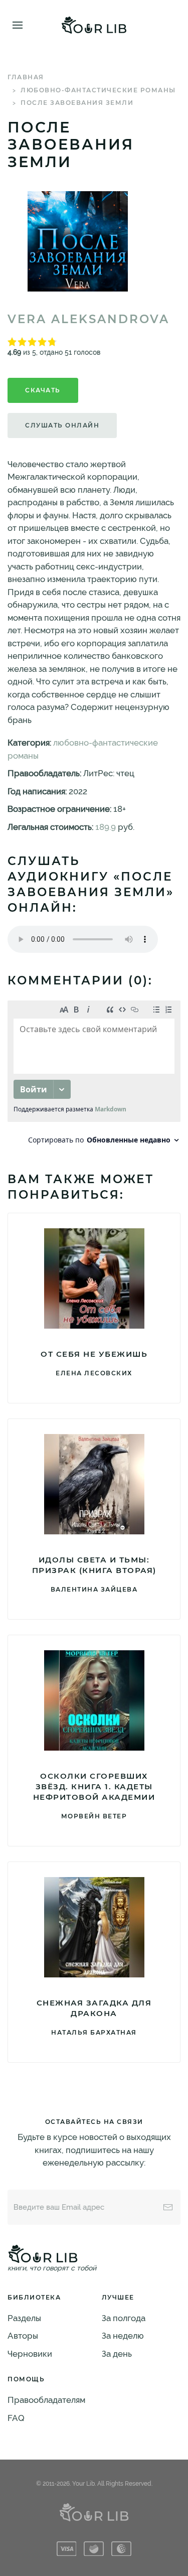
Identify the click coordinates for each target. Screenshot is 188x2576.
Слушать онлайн (62, 425)
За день (117, 2354)
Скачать (43, 390)
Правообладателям (46, 2400)
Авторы (23, 2336)
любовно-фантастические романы (98, 90)
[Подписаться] (168, 2207)
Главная (26, 77)
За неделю (123, 2336)
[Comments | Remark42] (94, 1075)
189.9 (106, 827)
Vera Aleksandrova (88, 319)
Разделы (24, 2318)
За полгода (124, 2318)
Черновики (30, 2354)
